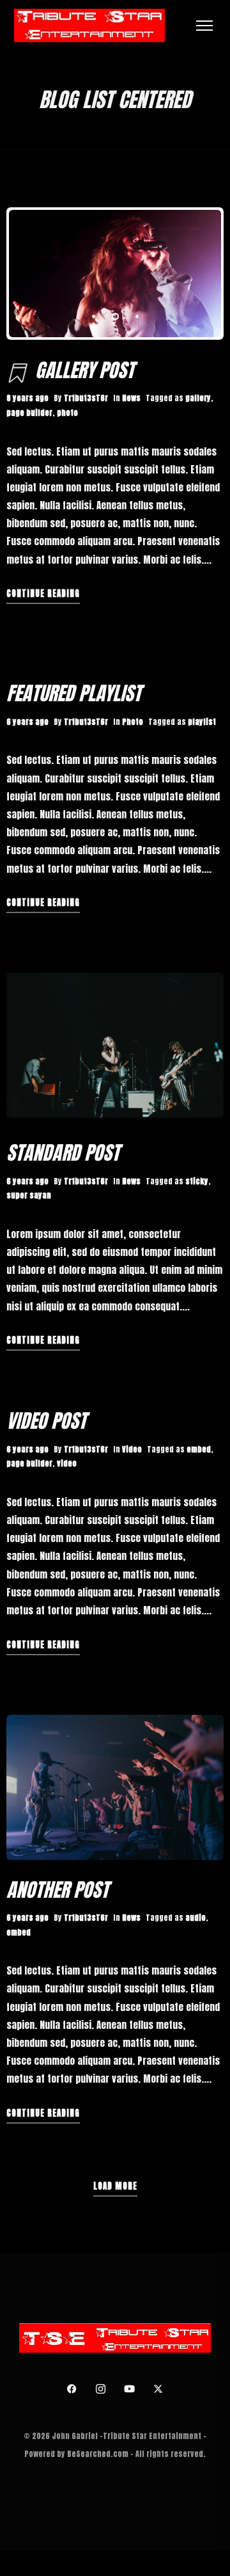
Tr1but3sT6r (86, 398)
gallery (198, 398)
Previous (54, 274)
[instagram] (101, 2389)
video (67, 1463)
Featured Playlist (74, 693)
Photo (133, 722)
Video (132, 1449)
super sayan (29, 1195)
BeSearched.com (98, 2454)
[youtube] (130, 2389)
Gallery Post (85, 370)
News (131, 398)
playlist (202, 722)
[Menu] (204, 26)
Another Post (57, 1890)
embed (199, 1449)
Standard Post (63, 1153)
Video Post (46, 1421)
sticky (197, 1181)
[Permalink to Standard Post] (115, 1045)
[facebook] (72, 2389)
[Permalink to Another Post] (115, 1787)
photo (67, 413)
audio (195, 1918)
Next (176, 274)
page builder (29, 413)
